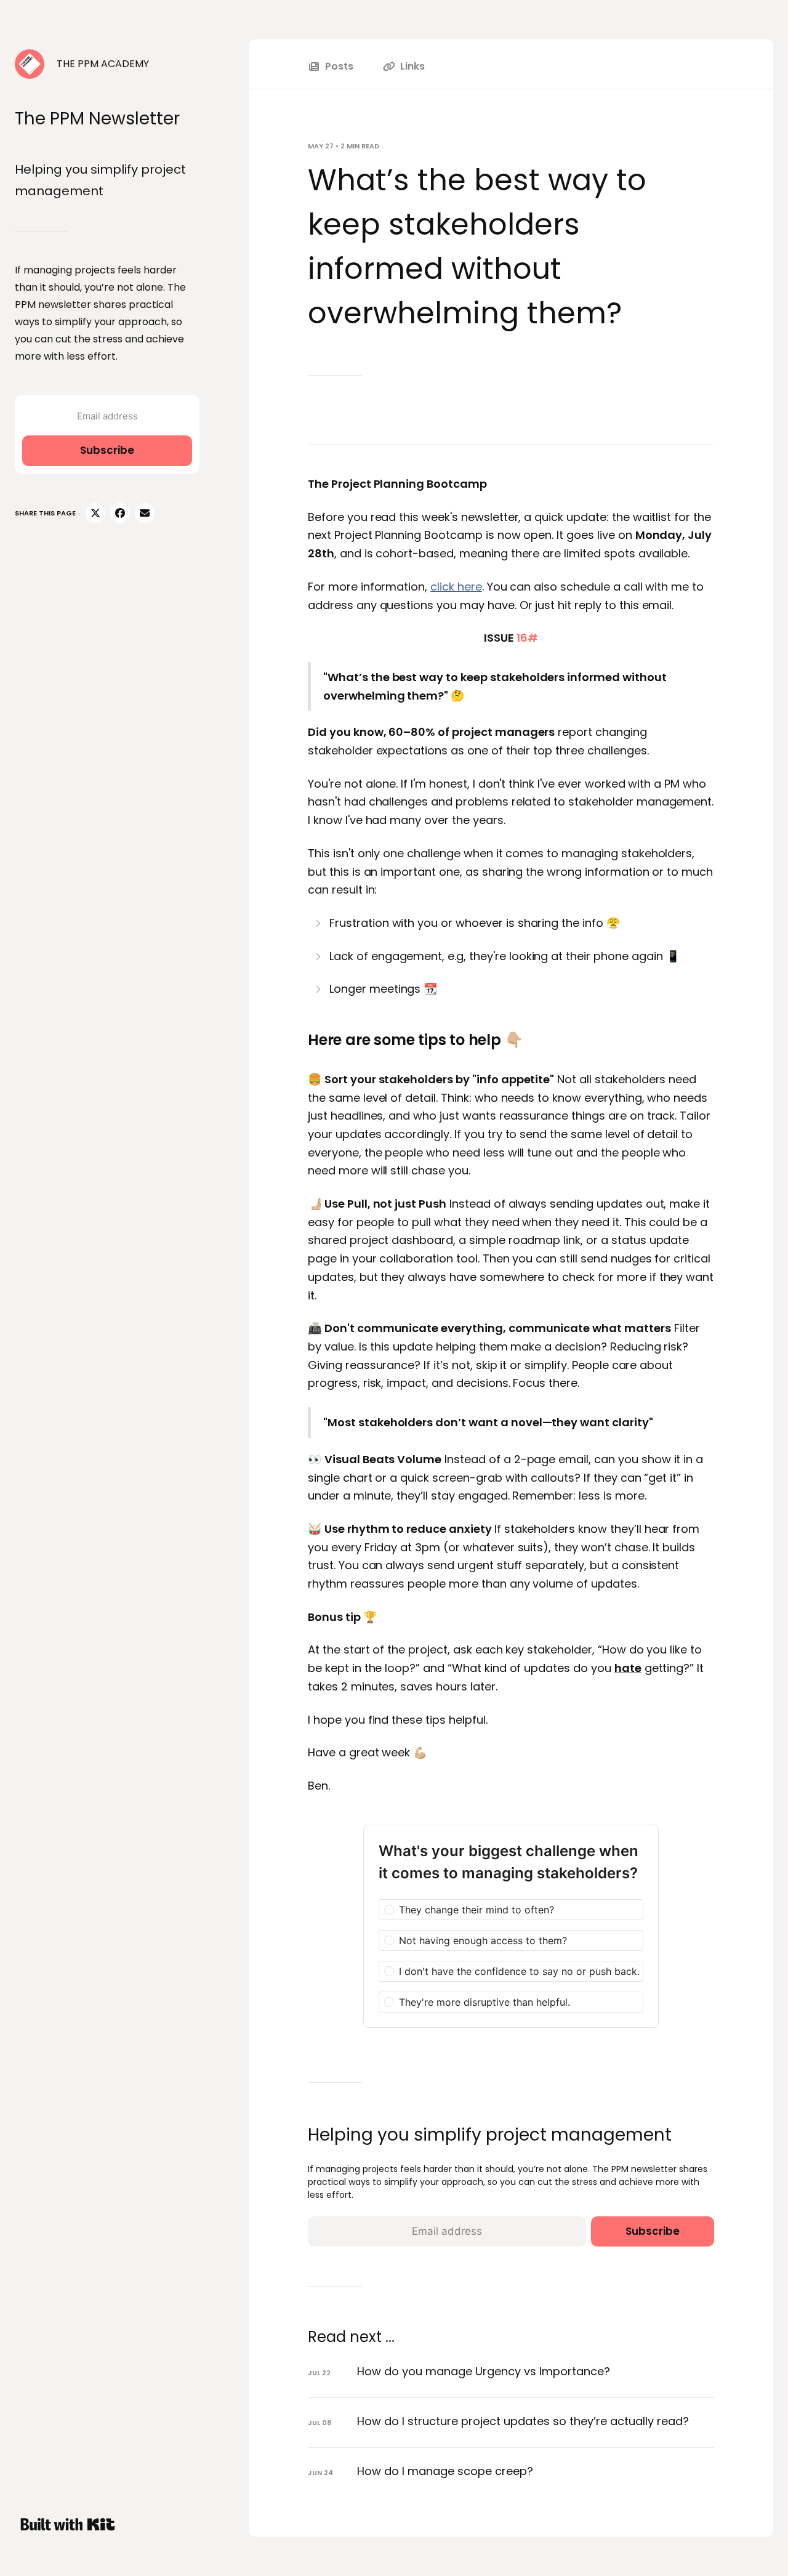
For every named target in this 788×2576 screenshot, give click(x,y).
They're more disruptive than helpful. (484, 2002)
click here (456, 587)
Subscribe (107, 450)
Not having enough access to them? (483, 1940)
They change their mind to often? (476, 1910)
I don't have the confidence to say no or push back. (519, 1971)
